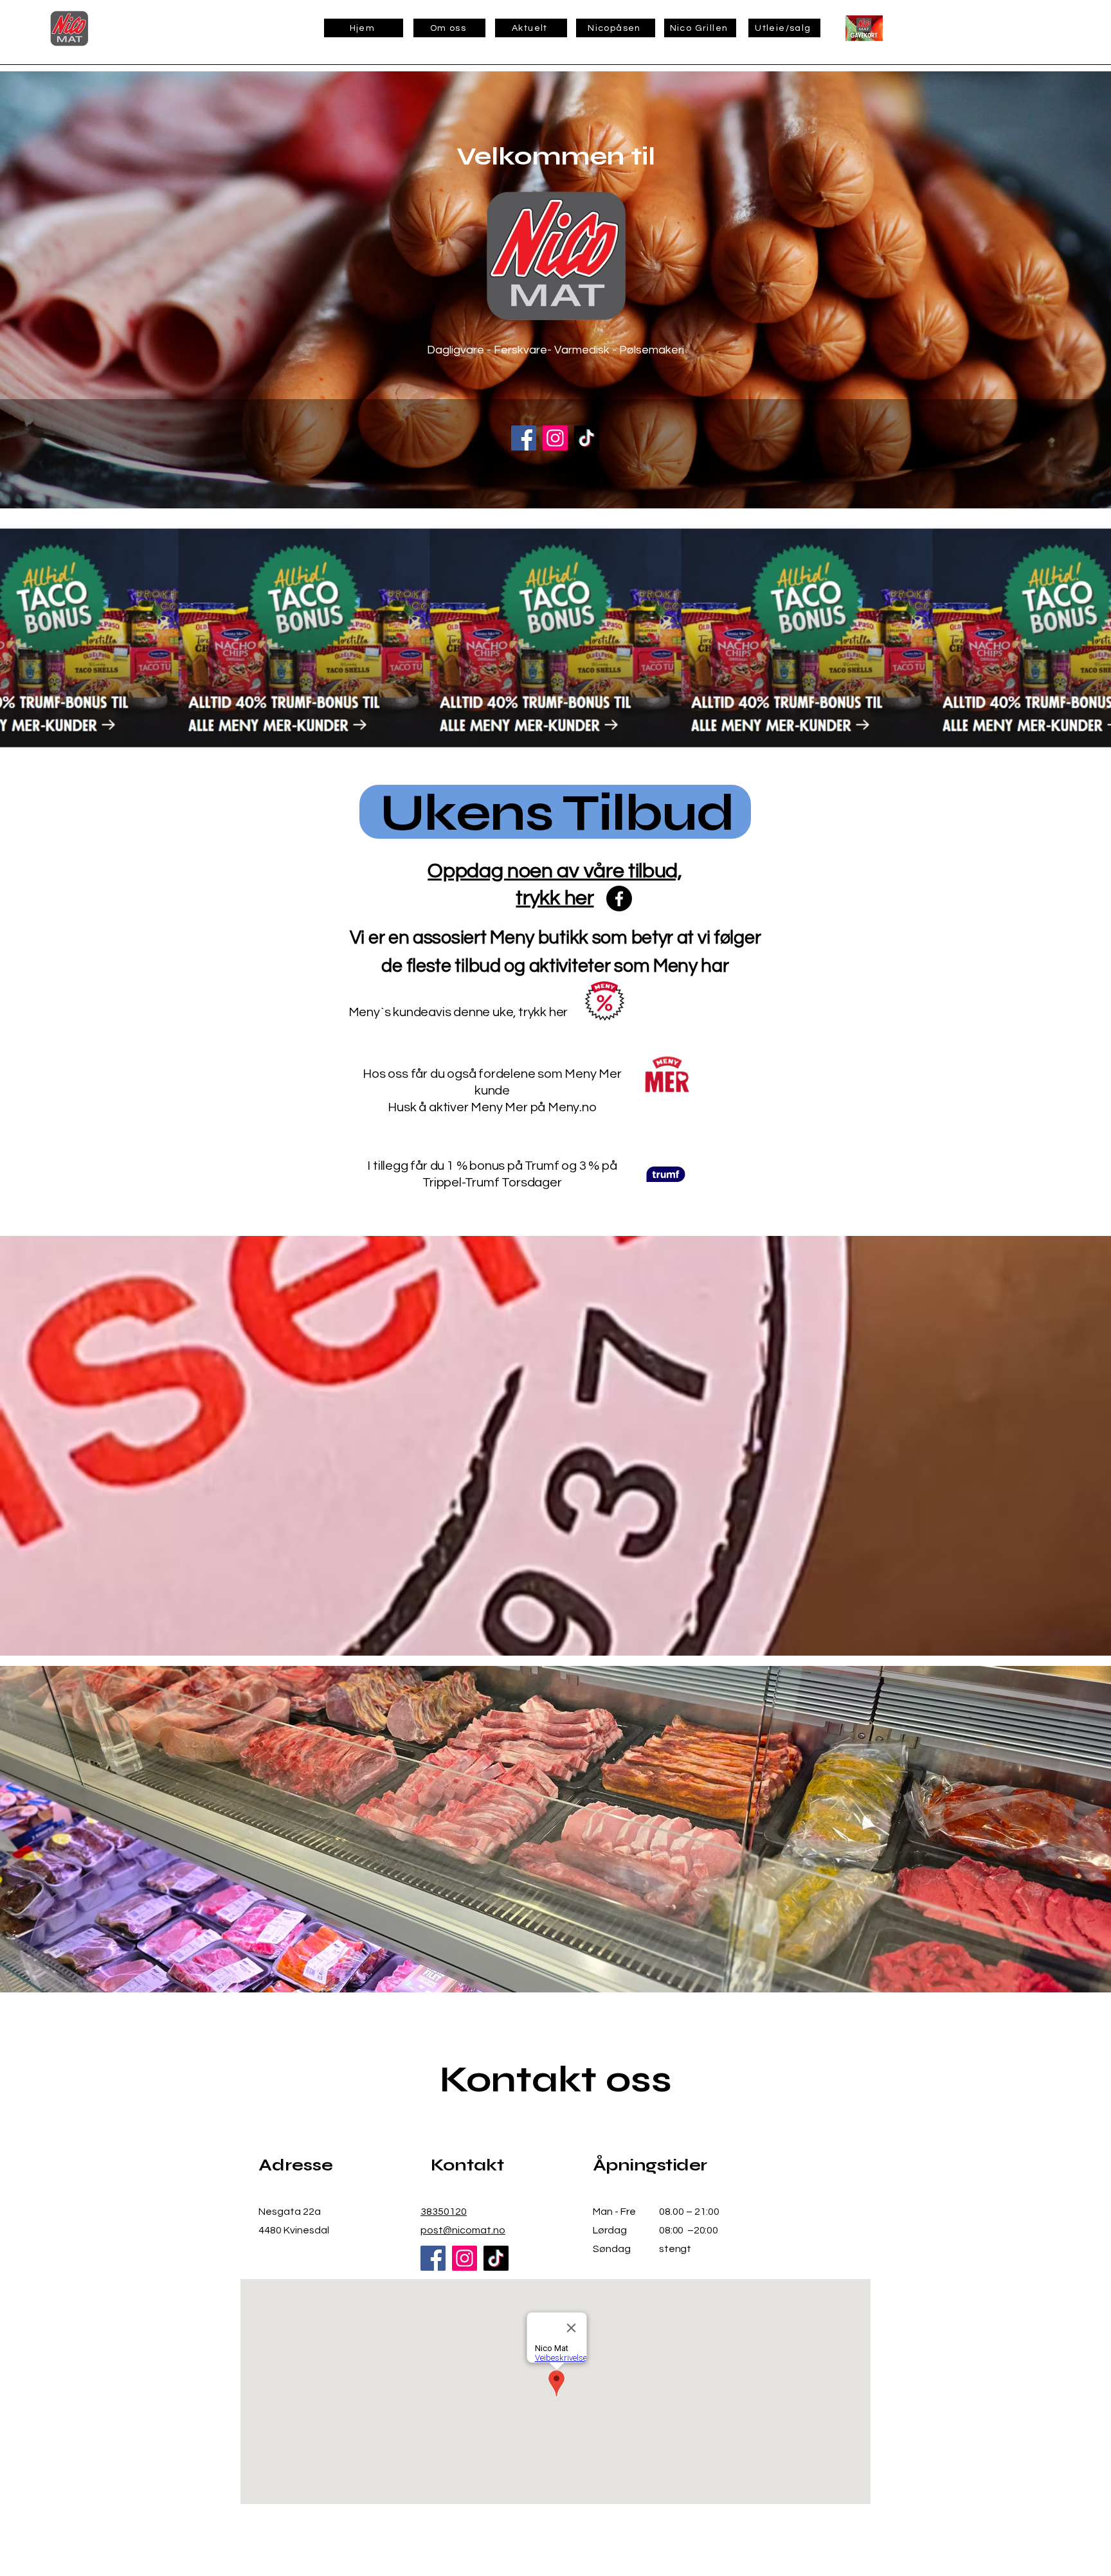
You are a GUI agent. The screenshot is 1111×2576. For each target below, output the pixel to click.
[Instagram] (555, 438)
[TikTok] (587, 438)
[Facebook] (524, 438)
